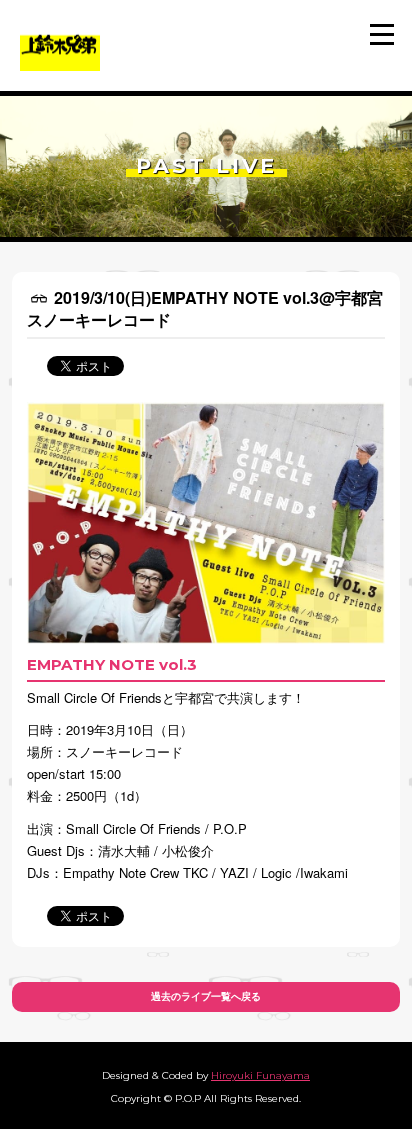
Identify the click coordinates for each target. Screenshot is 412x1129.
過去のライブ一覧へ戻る (206, 996)
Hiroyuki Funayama (260, 1075)
